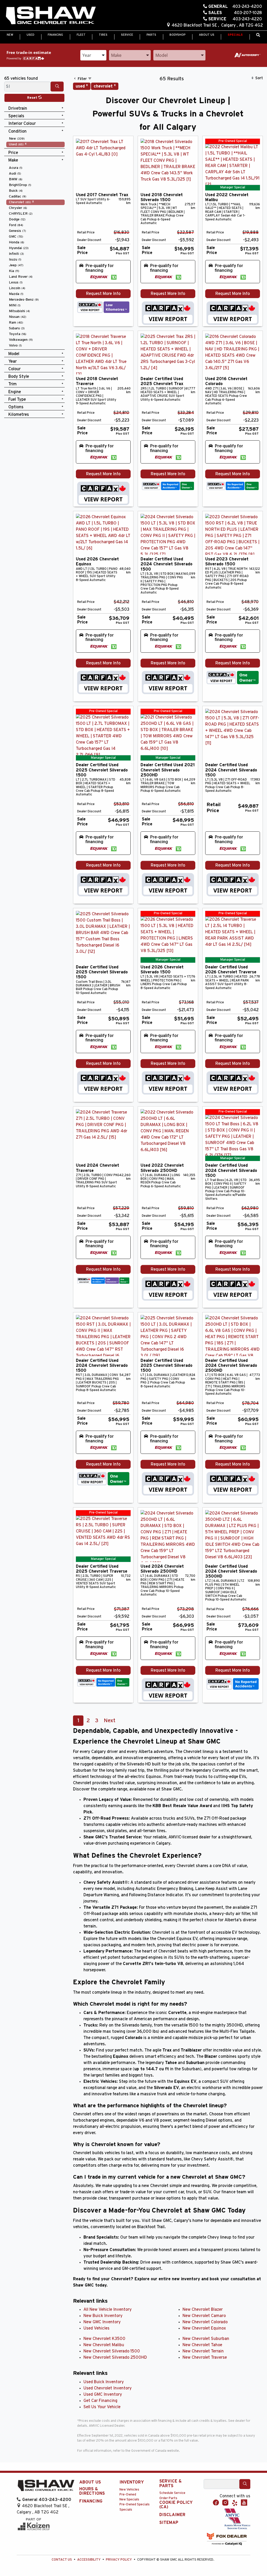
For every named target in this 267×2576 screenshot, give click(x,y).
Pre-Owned (128, 2495)
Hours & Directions (92, 2491)
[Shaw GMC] (51, 16)
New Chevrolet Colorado (205, 2322)
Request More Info (103, 294)
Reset (33, 98)
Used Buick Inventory (104, 2382)
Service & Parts (171, 2484)
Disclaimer (172, 2515)
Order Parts (168, 2498)
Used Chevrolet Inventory (108, 2388)
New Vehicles (129, 2490)
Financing (91, 2501)
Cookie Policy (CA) (176, 2505)
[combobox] (93, 55)
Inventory (132, 2482)
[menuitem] (35, 139)
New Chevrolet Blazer (203, 2309)
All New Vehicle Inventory (108, 2309)
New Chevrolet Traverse (205, 2357)
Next (110, 1721)
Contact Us (62, 2560)
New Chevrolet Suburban (206, 2339)
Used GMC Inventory (103, 2394)
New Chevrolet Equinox (204, 2328)
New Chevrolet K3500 (104, 2339)
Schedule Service (172, 2493)
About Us (90, 2482)
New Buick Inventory (103, 2316)
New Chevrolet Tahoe (202, 2345)
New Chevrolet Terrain (203, 2351)
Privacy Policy (119, 2560)
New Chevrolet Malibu (104, 2345)
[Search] (57, 87)
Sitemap (169, 2523)
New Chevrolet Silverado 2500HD (115, 2357)
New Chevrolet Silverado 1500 (112, 2351)
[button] (10, 35)
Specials (126, 2510)
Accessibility (89, 2560)
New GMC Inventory (102, 2322)
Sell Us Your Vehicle (102, 2407)
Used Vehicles (96, 2328)
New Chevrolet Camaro (204, 2316)
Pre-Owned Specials (135, 2504)
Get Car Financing (100, 2401)
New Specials (129, 2500)
